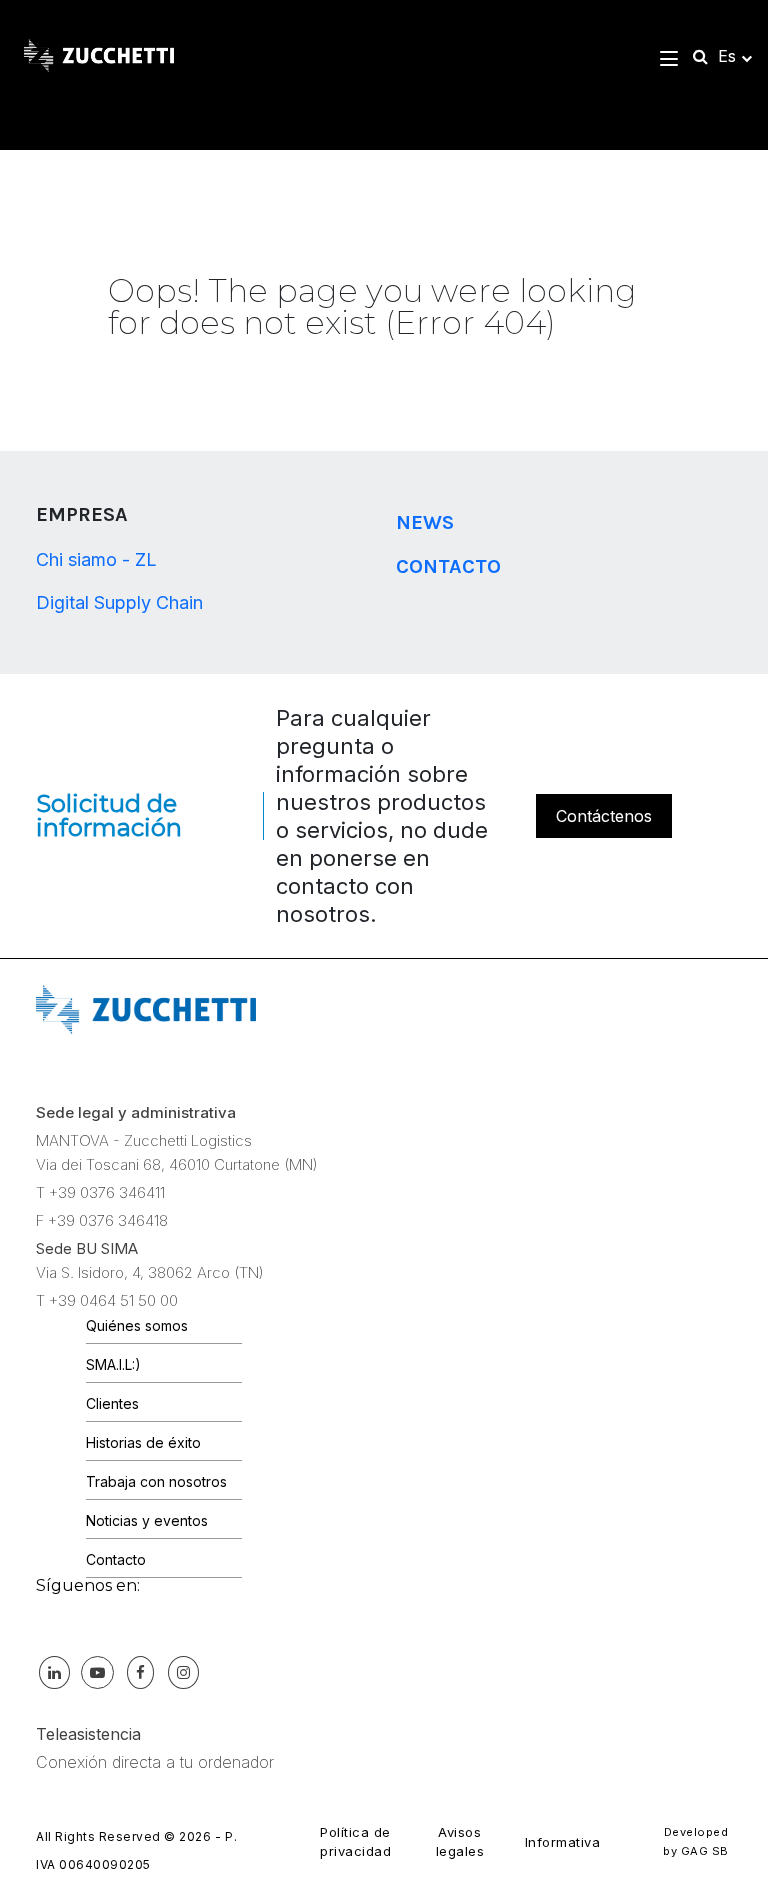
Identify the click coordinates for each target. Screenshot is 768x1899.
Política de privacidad (355, 1841)
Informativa (563, 1842)
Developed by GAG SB (696, 1841)
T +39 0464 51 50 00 (107, 1300)
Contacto (448, 566)
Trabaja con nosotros (156, 1481)
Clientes (112, 1403)
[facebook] (140, 1672)
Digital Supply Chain (119, 602)
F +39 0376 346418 (102, 1220)
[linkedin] (54, 1672)
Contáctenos (604, 816)
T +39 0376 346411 (100, 1192)
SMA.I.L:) (113, 1364)
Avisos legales (460, 1841)
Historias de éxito (143, 1442)
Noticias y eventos (147, 1520)
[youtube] (97, 1672)
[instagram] (183, 1672)
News (425, 522)
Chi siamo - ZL (96, 559)
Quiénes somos (137, 1325)
